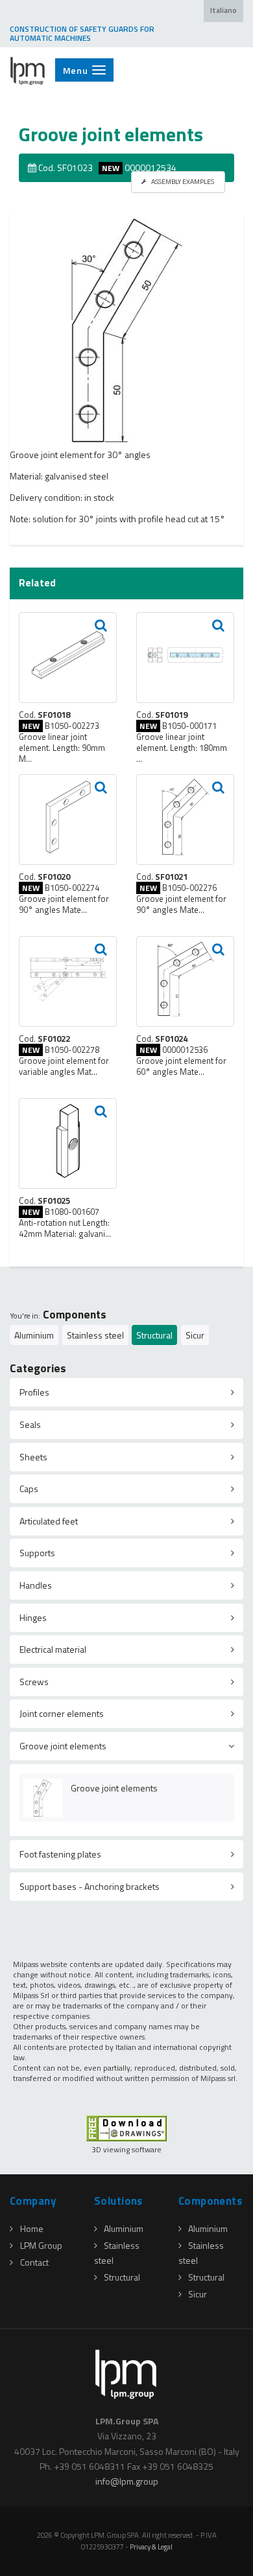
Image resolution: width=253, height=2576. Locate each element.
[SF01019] (185, 658)
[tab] (126, 1392)
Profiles (34, 1392)
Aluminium (34, 1335)
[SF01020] (68, 820)
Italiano (223, 10)
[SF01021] (185, 820)
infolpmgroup (127, 2481)
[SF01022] (68, 982)
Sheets (33, 1457)
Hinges (33, 1617)
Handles (36, 1585)
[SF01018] (68, 658)
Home (32, 2228)
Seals (30, 1424)
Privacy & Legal (151, 2547)
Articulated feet (49, 1521)
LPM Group (41, 2245)
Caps (29, 1489)
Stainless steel (95, 1335)
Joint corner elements (62, 1713)
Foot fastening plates (60, 1854)
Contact (34, 2262)
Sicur (195, 1335)
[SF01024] (185, 982)
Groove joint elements (63, 1746)
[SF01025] (68, 1144)
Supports (37, 1553)
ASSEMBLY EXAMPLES (182, 181)
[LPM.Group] (28, 71)
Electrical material (53, 1649)
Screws (34, 1682)
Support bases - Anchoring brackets (90, 1886)
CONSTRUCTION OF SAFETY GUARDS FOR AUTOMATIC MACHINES (82, 34)
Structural (154, 1335)
